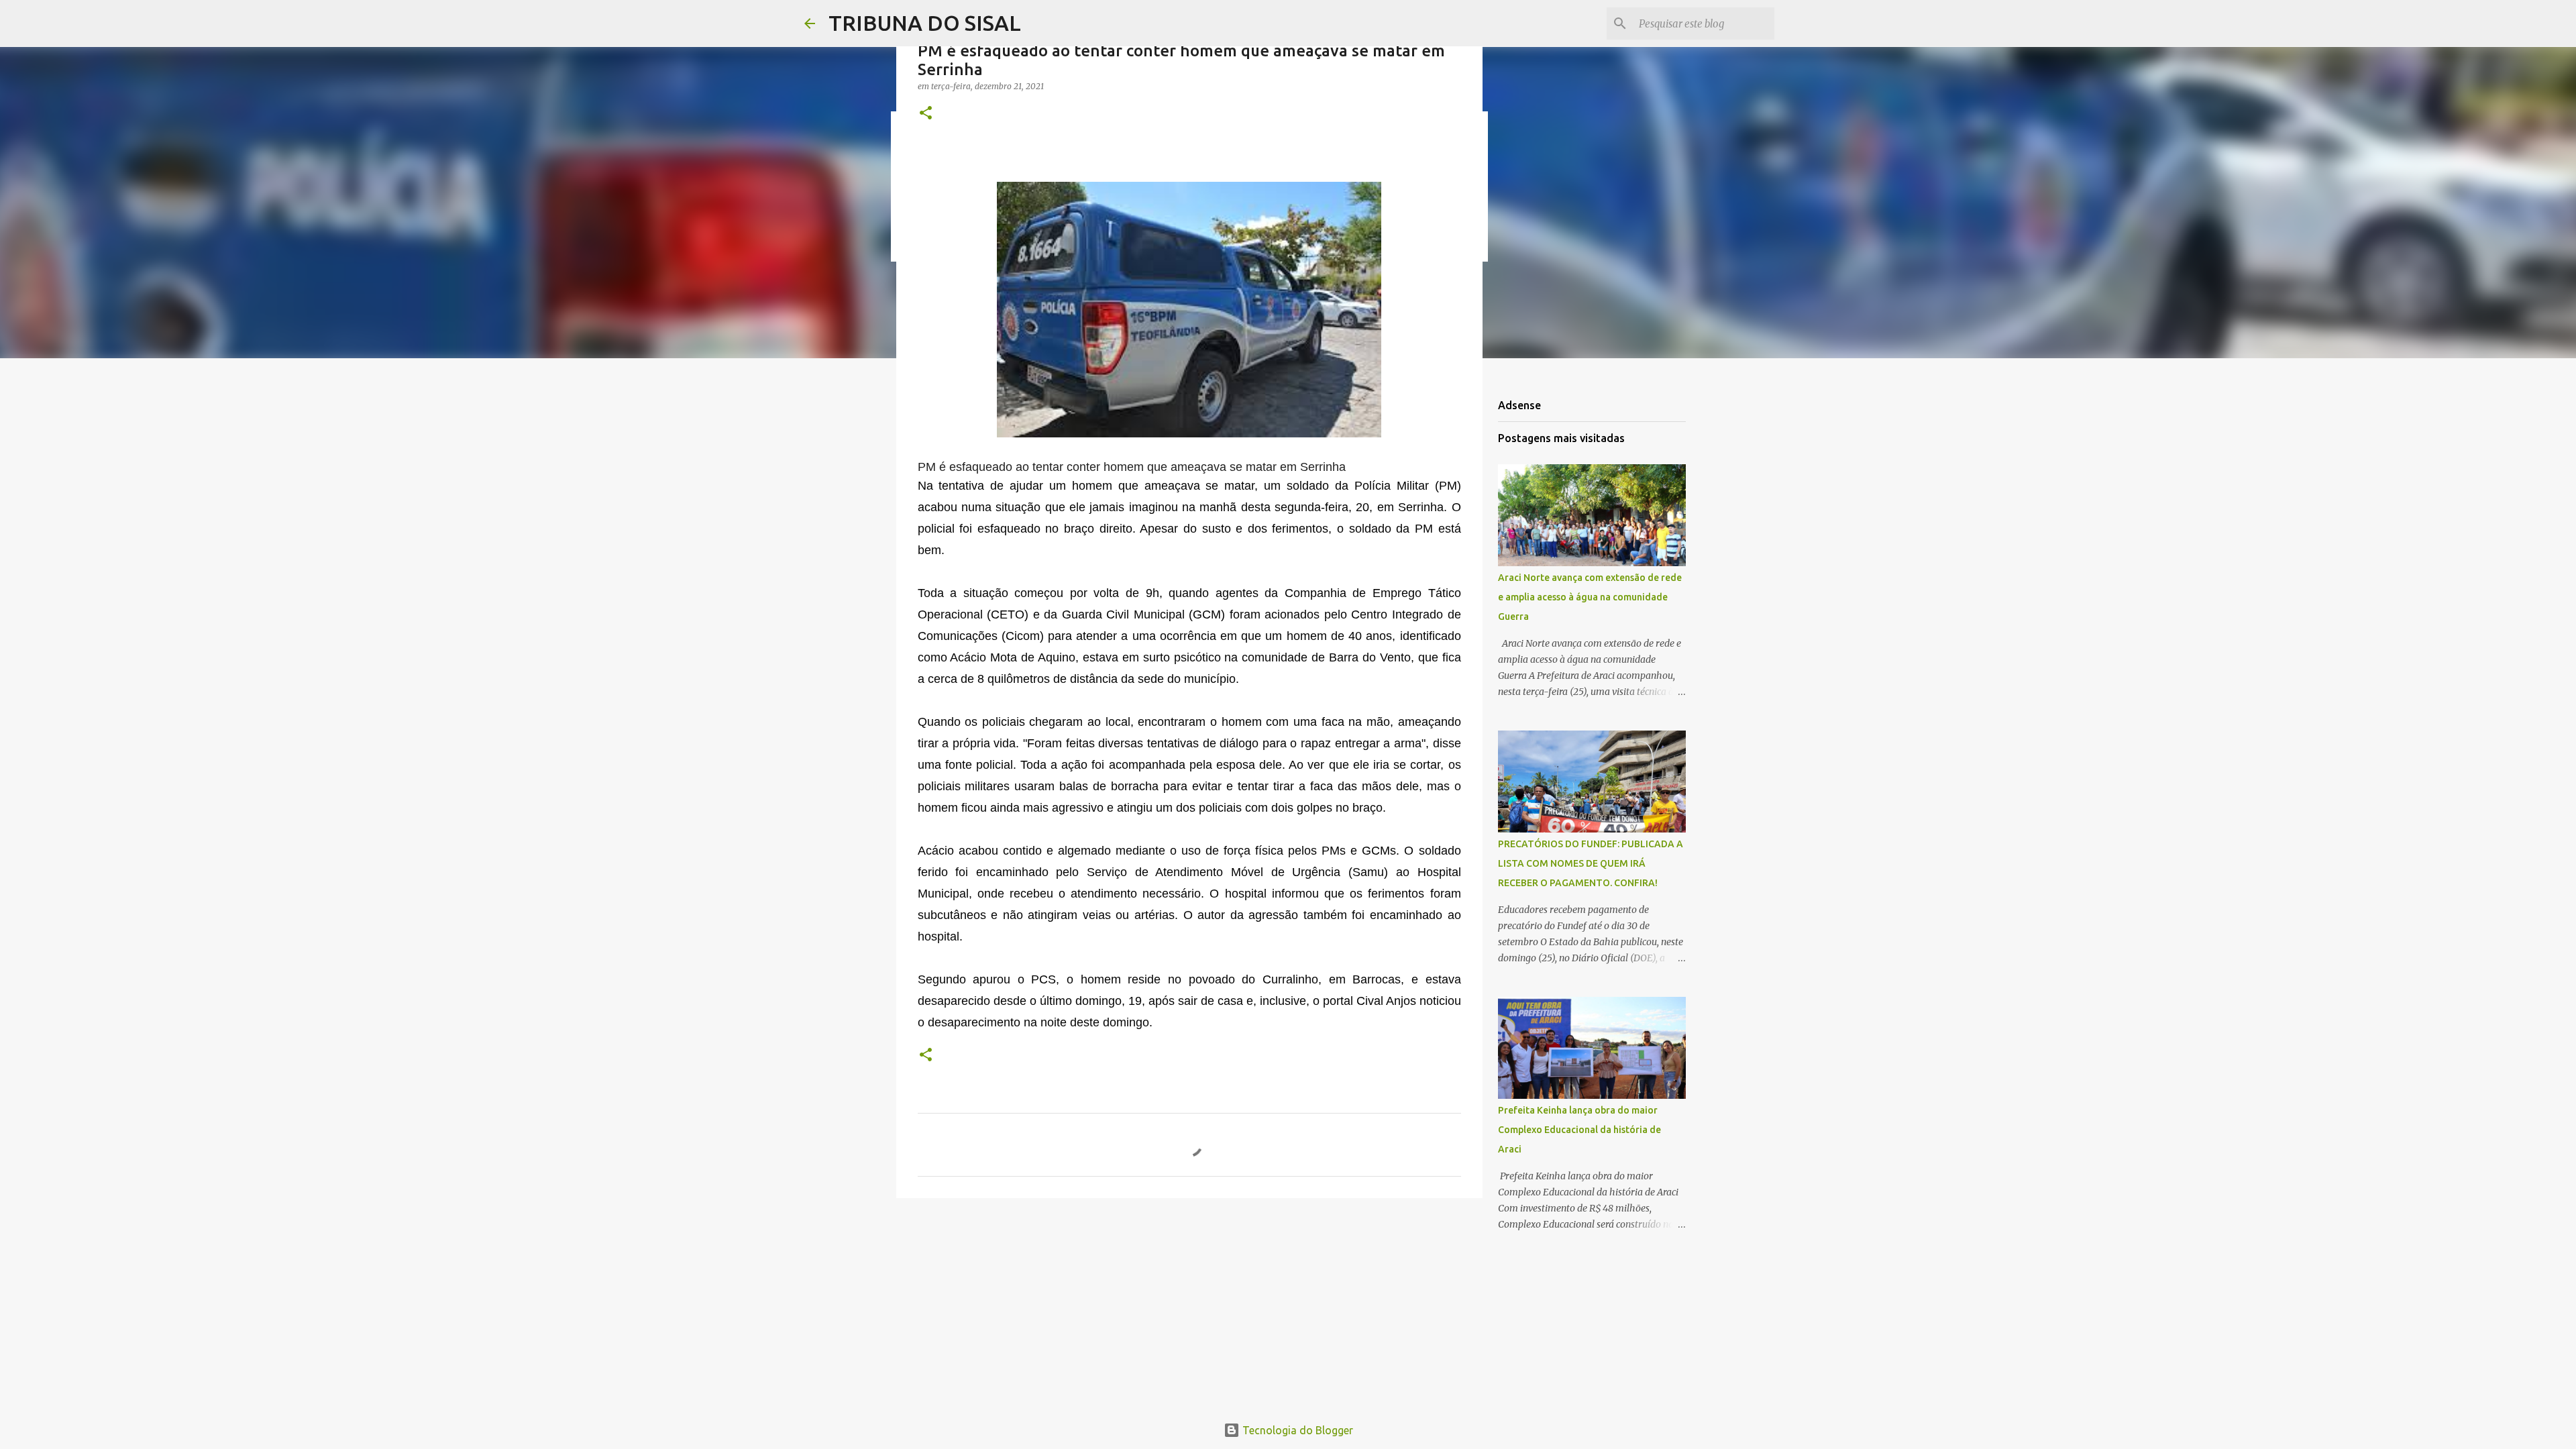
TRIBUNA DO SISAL (925, 23)
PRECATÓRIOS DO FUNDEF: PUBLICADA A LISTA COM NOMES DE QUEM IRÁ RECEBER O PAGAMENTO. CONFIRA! (1591, 863)
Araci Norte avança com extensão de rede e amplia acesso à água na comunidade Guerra (1590, 597)
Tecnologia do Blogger (1296, 1430)
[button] (926, 114)
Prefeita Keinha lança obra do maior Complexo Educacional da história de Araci (1579, 1130)
